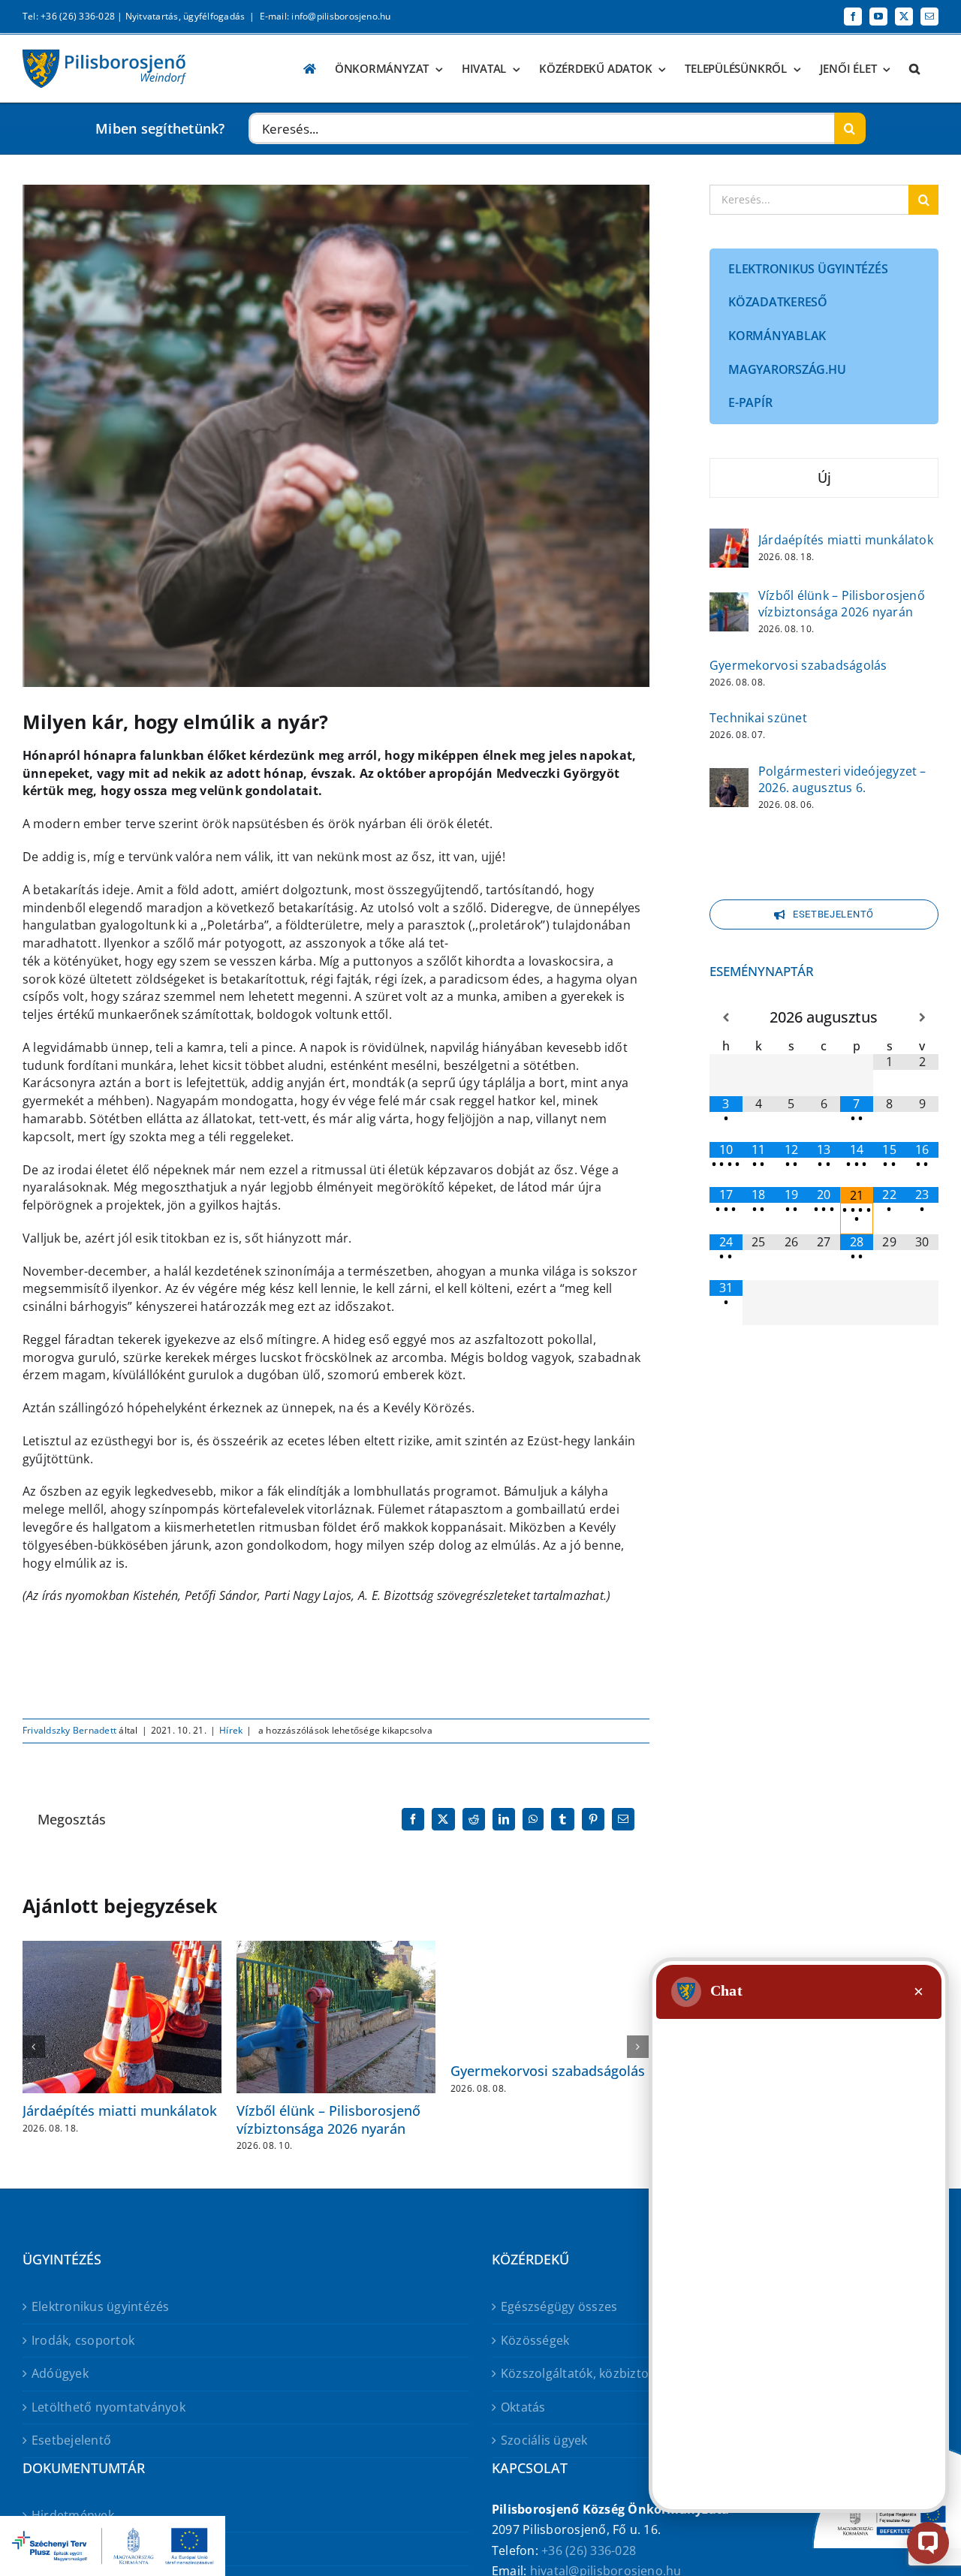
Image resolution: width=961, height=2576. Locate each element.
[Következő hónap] (922, 1018)
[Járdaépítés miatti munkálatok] (729, 538)
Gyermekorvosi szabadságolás (548, 2071)
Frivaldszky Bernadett (69, 1730)
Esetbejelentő (71, 2440)
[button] (914, 69)
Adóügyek (60, 2373)
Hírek (231, 1730)
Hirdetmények (73, 2515)
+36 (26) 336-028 (589, 2550)
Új (824, 478)
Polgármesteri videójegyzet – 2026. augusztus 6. (842, 779)
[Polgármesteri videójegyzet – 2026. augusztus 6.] (729, 778)
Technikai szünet (758, 718)
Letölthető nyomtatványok (108, 2407)
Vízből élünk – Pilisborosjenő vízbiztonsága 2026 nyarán (328, 2119)
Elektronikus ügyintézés (101, 2306)
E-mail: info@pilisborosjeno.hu (325, 16)
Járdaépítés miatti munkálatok (120, 2111)
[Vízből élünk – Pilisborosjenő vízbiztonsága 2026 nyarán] (729, 602)
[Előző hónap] (726, 1018)
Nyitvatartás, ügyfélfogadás (185, 16)
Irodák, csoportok (83, 2340)
